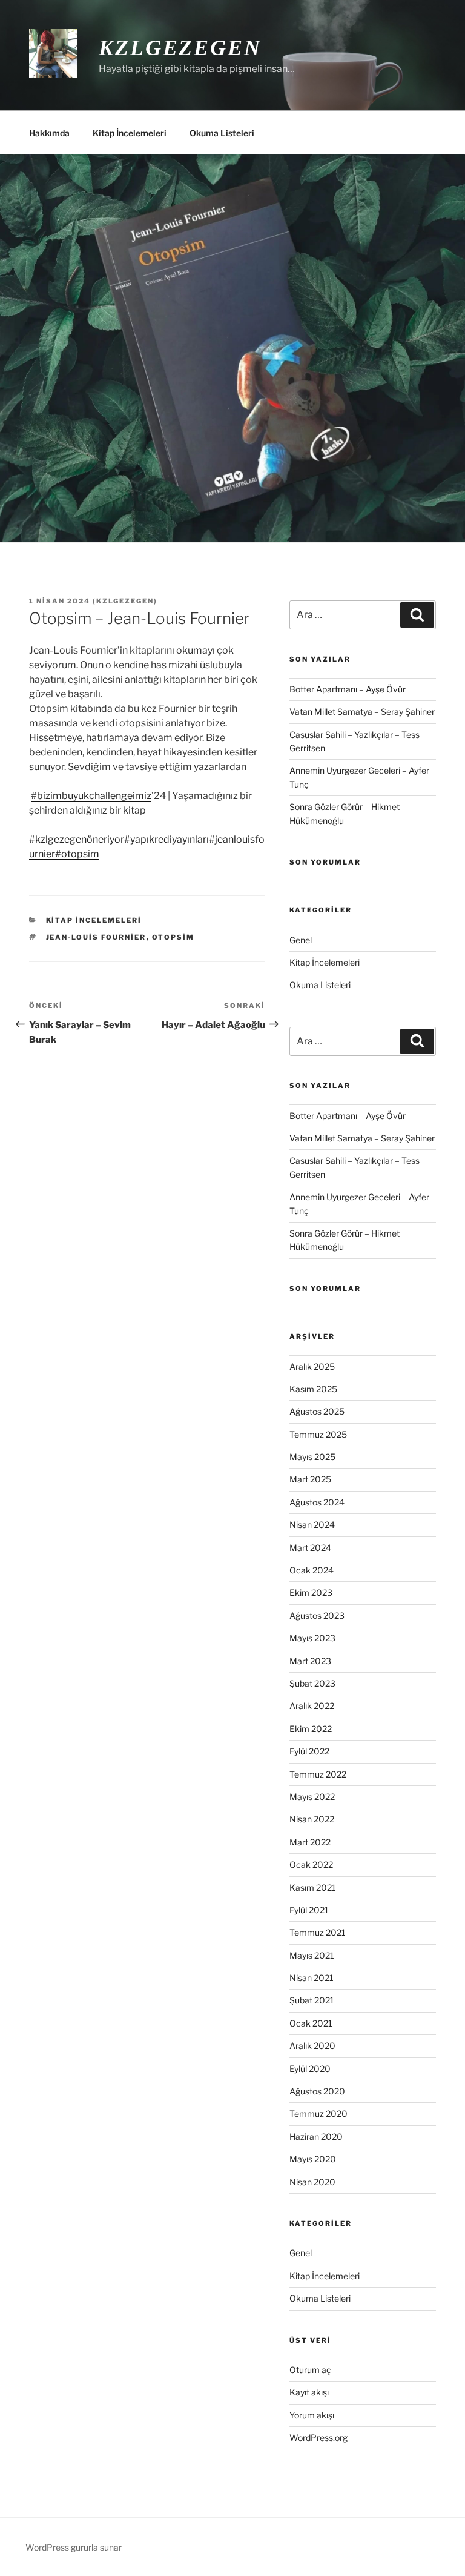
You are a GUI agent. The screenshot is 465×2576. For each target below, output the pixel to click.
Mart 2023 (310, 1661)
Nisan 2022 (312, 1819)
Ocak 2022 (311, 1864)
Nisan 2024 (312, 1525)
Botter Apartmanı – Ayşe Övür (348, 689)
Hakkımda (49, 133)
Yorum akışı (312, 2415)
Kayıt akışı (309, 2392)
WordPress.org (318, 2438)
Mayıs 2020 (313, 2159)
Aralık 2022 (312, 1706)
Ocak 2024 (312, 1570)
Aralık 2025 (312, 1366)
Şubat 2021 (312, 2000)
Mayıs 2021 (312, 1955)
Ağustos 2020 (317, 2091)
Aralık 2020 (312, 2046)
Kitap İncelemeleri (130, 133)
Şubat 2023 (312, 1683)
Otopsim (173, 937)
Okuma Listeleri (222, 133)
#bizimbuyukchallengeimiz (91, 796)
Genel (301, 940)
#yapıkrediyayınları (167, 839)
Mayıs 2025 (312, 1457)
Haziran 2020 (316, 2136)
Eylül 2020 (310, 2069)
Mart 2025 (310, 1479)
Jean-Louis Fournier (96, 937)
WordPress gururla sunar (74, 2547)
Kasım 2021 (313, 1887)
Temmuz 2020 (318, 2113)
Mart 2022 (310, 1842)
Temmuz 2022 (318, 1774)
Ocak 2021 (311, 2023)
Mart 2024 (310, 1548)
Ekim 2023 (311, 1592)
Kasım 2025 (313, 1389)
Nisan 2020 (312, 2182)
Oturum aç (310, 2370)
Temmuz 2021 (318, 1932)
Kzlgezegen (180, 48)
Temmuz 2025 (318, 1434)
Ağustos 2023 (317, 1615)
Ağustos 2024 (317, 1502)
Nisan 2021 (312, 1978)
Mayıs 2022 (312, 1797)
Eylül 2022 (309, 1751)
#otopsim (77, 854)
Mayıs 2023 (312, 1638)
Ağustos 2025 (317, 1411)
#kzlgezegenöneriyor (77, 839)
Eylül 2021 (309, 1910)
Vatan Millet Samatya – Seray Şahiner (362, 712)
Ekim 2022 (311, 1729)
